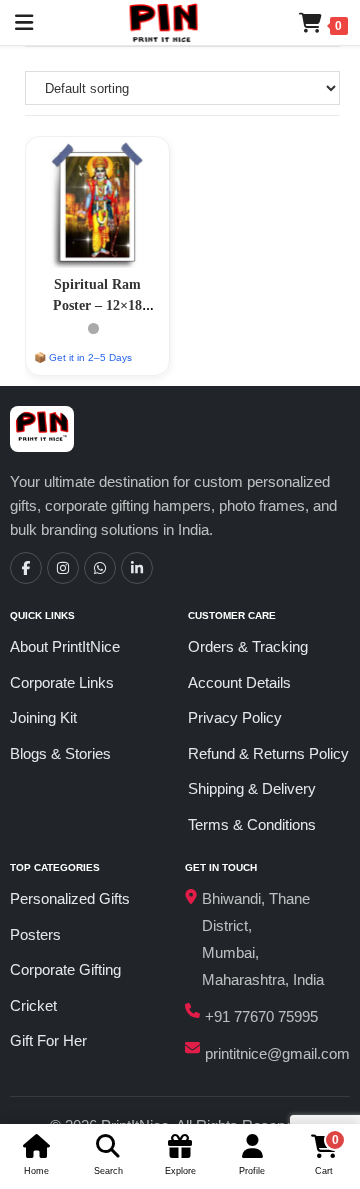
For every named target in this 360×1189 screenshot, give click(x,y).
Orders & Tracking (248, 646)
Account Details (239, 682)
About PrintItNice (65, 646)
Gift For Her (48, 1040)
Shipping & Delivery (252, 788)
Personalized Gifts (70, 898)
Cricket (33, 1005)
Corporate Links (62, 682)
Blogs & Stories (60, 753)
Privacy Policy (235, 717)
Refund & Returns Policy (268, 753)
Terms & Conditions (252, 824)
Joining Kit (43, 717)
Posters (35, 934)
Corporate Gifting (65, 969)
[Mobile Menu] (17, 22)
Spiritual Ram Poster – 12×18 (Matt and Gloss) (97, 305)
